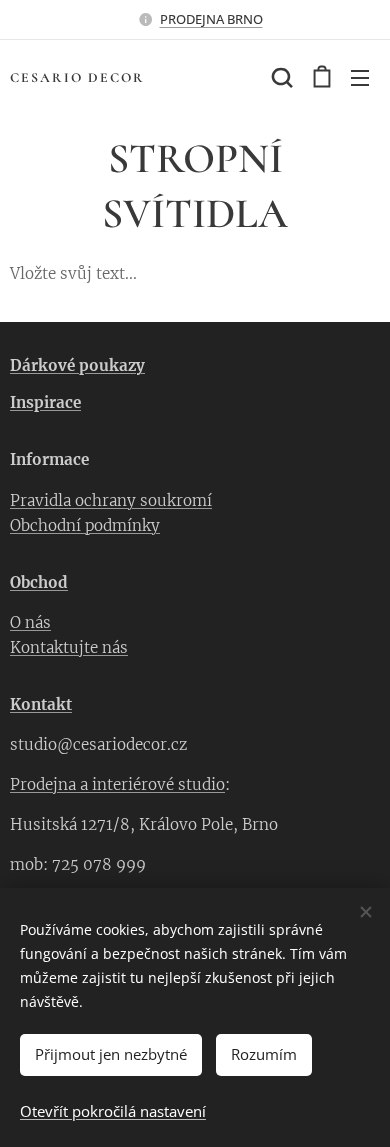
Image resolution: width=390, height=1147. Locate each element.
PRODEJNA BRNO (211, 19)
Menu (360, 77)
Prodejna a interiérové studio (117, 784)
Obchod (39, 582)
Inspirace (45, 402)
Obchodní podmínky (85, 525)
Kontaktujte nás (69, 647)
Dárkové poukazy (77, 365)
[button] (280, 77)
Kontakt (41, 704)
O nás (30, 622)
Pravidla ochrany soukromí (111, 500)
